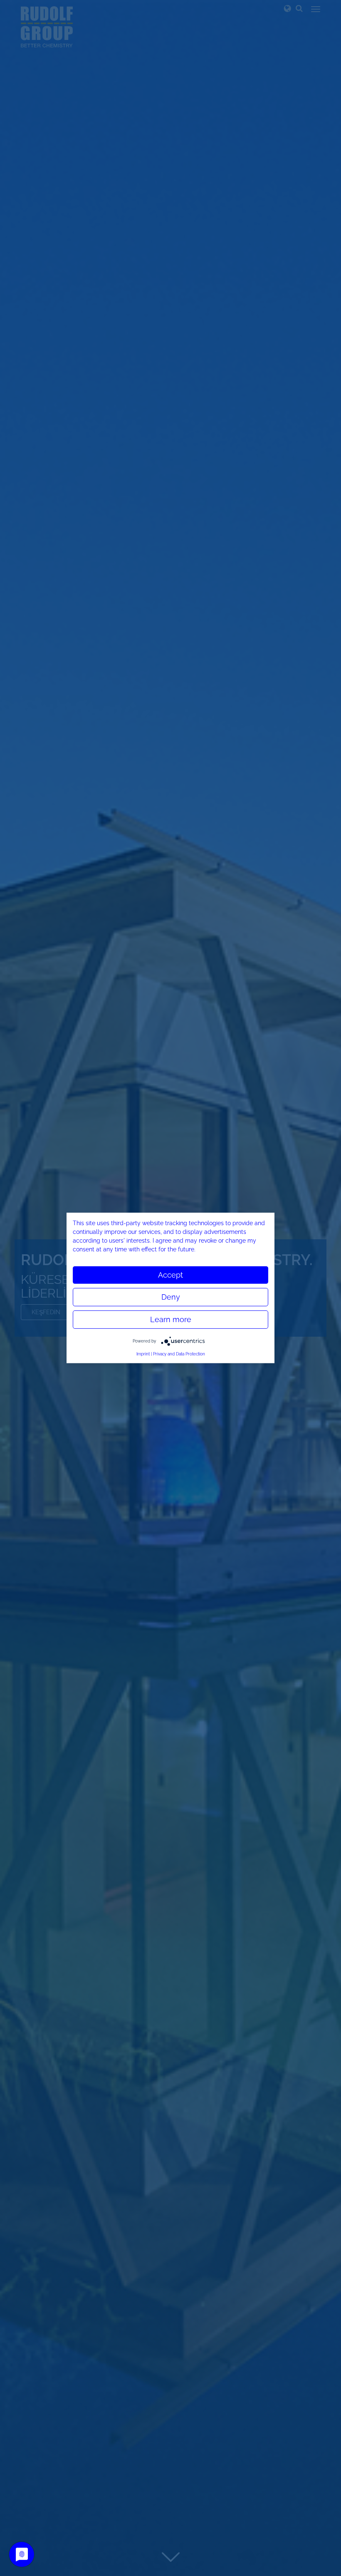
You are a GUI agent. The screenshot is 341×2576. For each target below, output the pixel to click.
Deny (171, 1297)
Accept (170, 1275)
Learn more (171, 1319)
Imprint (143, 1354)
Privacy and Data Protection (179, 1354)
